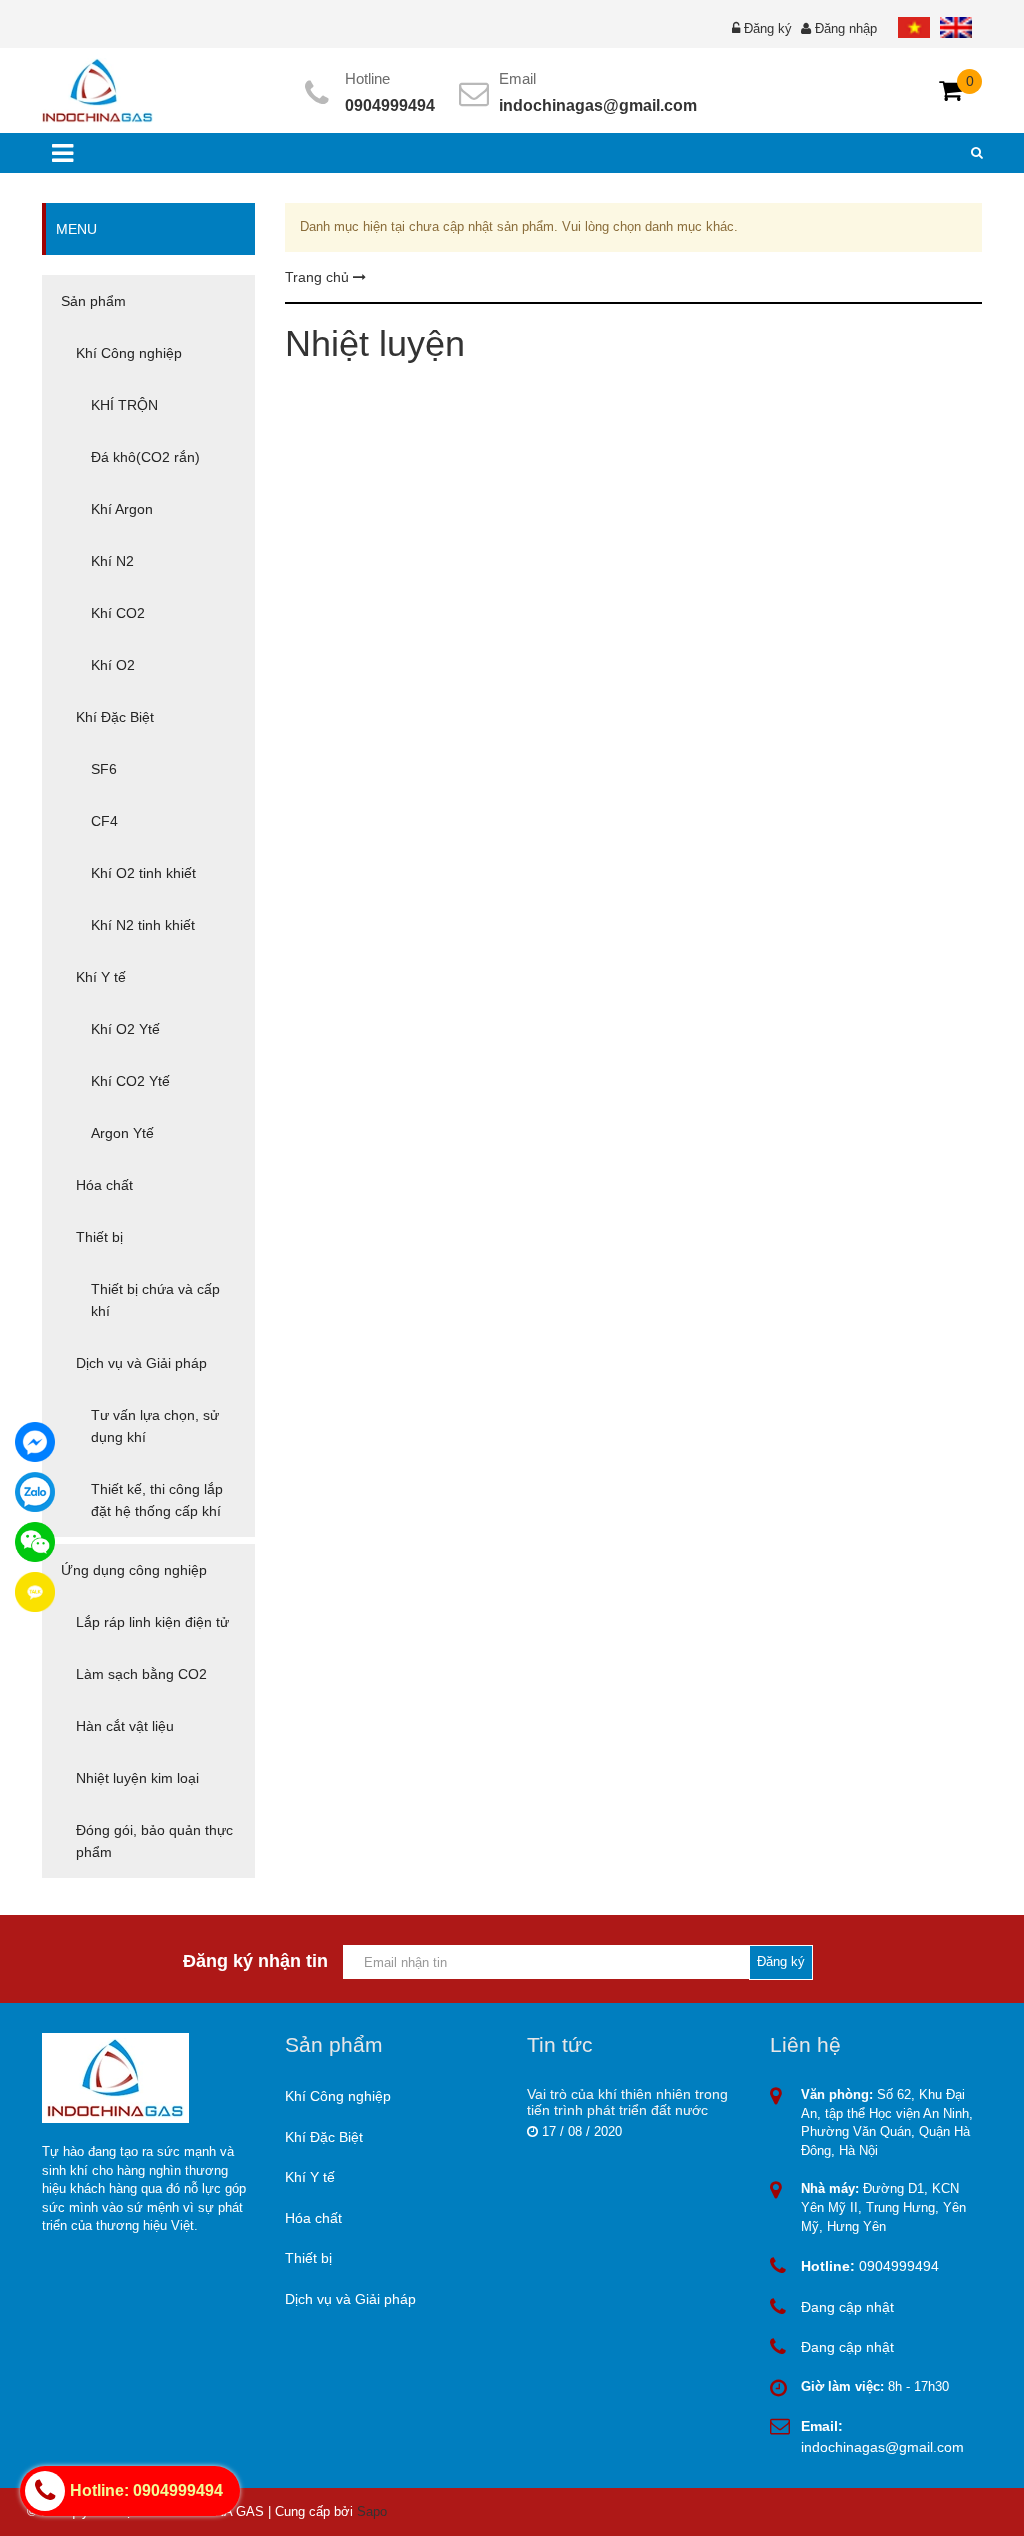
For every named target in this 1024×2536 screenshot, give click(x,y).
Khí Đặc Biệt (324, 2137)
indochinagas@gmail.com (598, 105)
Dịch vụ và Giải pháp (350, 2299)
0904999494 (390, 105)
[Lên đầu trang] (876, 2503)
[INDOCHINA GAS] (97, 89)
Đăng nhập (846, 28)
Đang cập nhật (847, 2307)
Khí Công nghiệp (338, 2096)
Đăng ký (768, 28)
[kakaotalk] (35, 1592)
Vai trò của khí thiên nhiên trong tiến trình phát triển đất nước (627, 2102)
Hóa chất (313, 2218)
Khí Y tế (310, 2177)
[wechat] (35, 1542)
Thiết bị (308, 2258)
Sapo (372, 2511)
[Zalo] (35, 1492)
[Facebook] (35, 1442)
